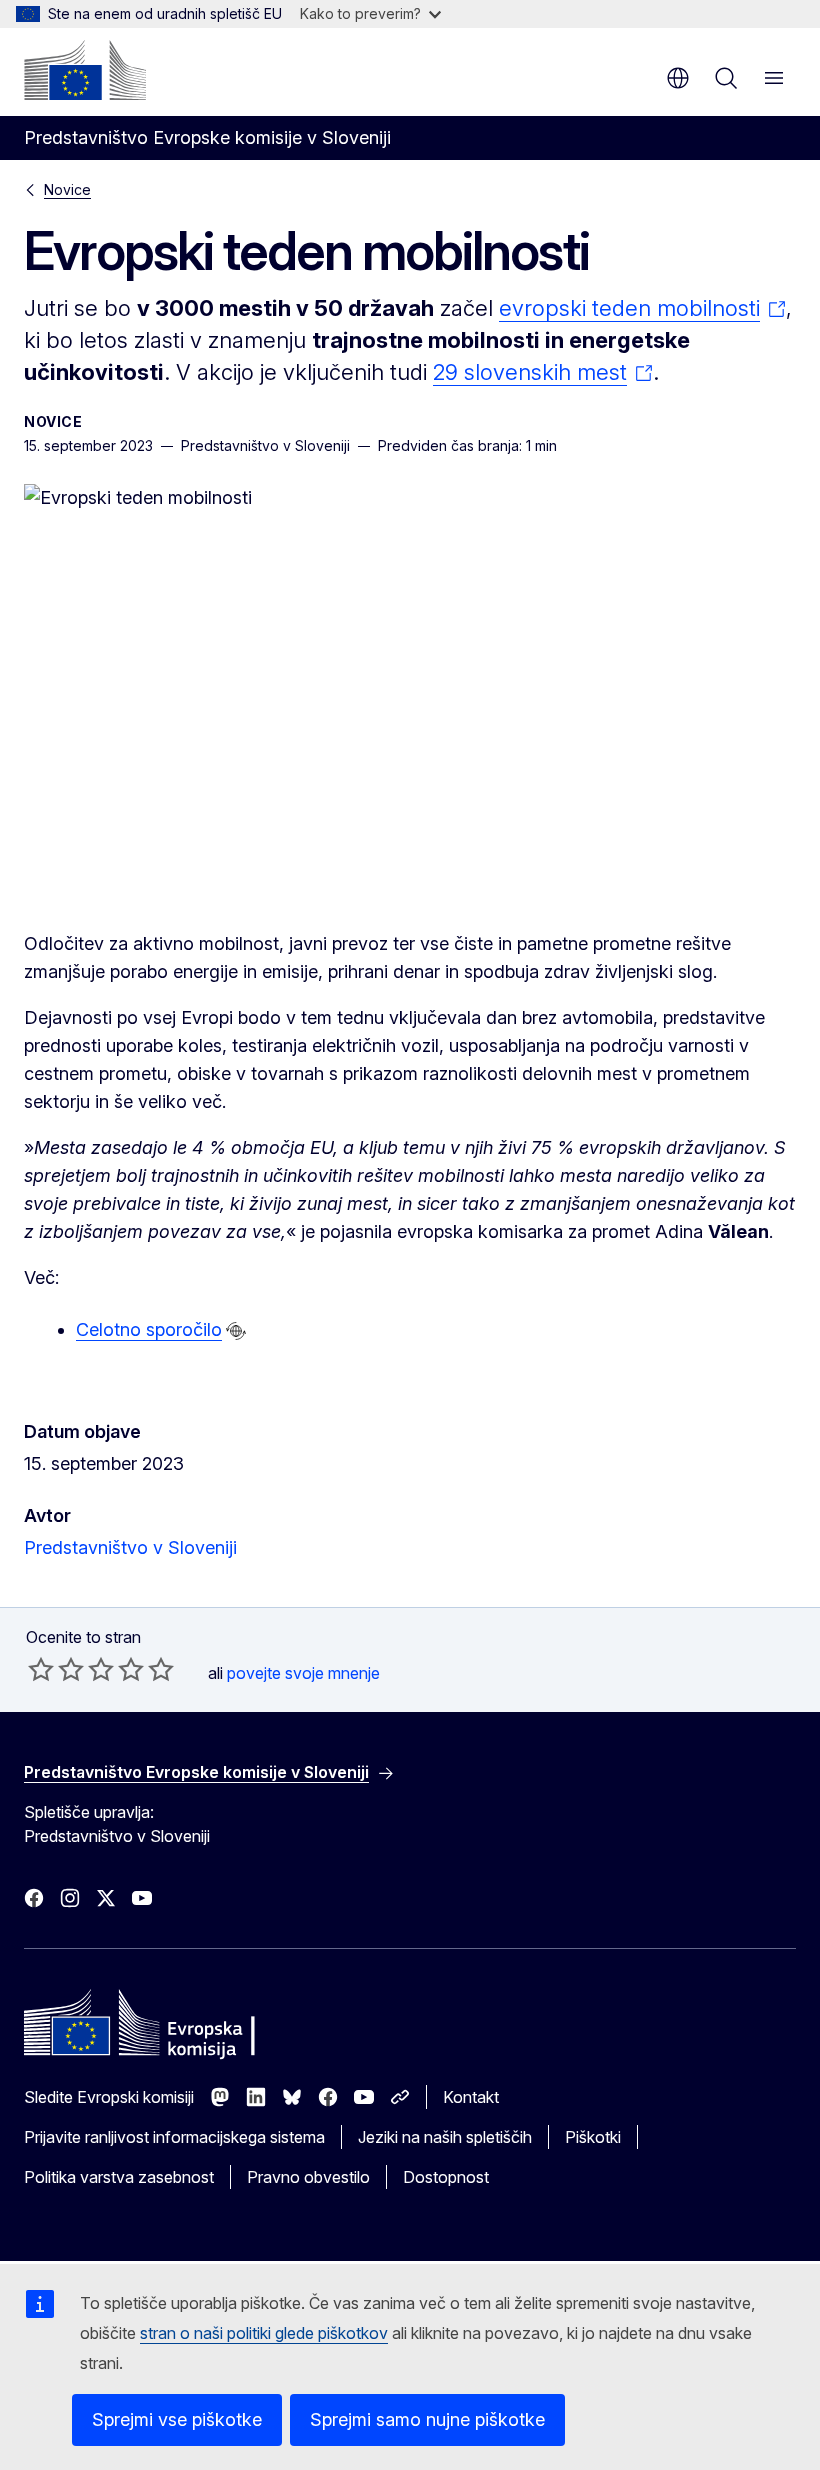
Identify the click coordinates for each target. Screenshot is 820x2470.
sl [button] (678, 78)
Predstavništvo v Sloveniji (130, 1547)
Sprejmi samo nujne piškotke (427, 2419)
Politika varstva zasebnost (119, 2177)
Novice (67, 189)
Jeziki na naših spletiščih (445, 2137)
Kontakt (471, 2097)
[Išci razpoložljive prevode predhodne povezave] (236, 1331)
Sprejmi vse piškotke (177, 2419)
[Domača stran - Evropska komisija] (85, 70)
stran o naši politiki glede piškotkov (264, 2333)
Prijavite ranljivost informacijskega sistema (174, 2137)
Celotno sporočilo (149, 1329)
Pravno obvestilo (308, 2177)
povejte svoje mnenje (303, 1673)
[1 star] (41, 1669)
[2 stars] (56, 1669)
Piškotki (593, 2137)
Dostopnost (446, 2177)
